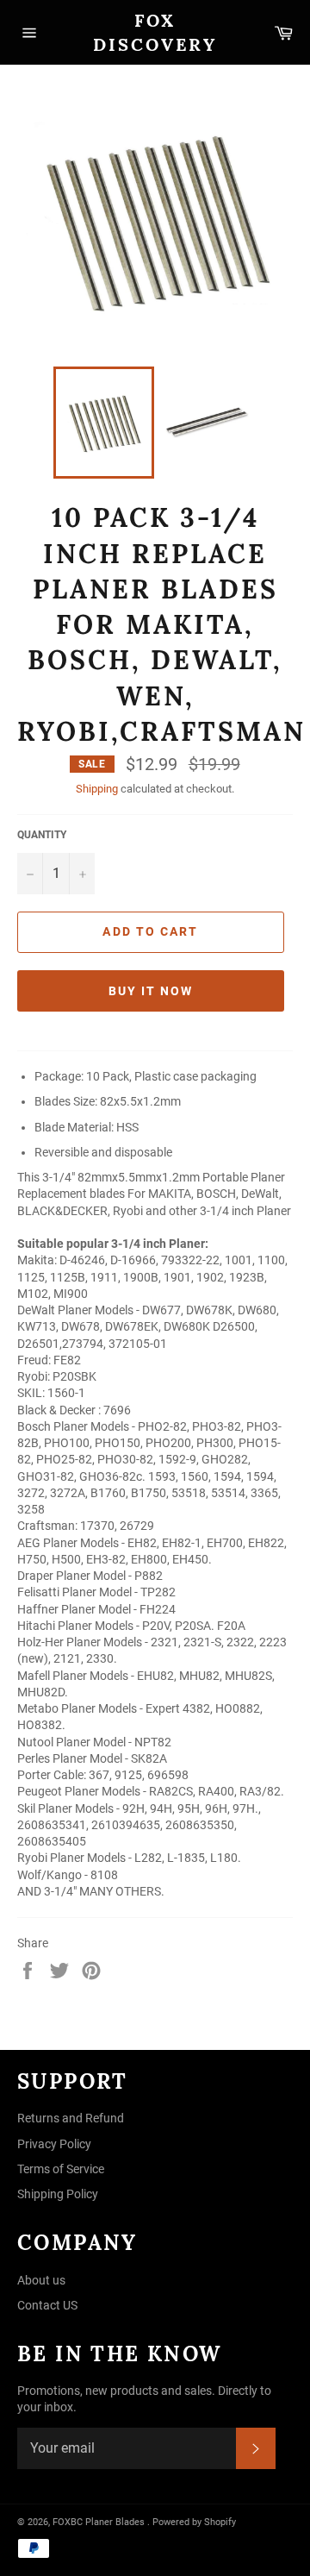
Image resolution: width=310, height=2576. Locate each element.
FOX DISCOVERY (155, 32)
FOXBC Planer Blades (99, 2522)
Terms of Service (61, 2169)
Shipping (97, 789)
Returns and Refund (71, 2118)
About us (41, 2280)
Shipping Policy (58, 2194)
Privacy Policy (54, 2144)
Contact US (47, 2305)
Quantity (42, 835)
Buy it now (151, 991)
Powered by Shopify (194, 2522)
